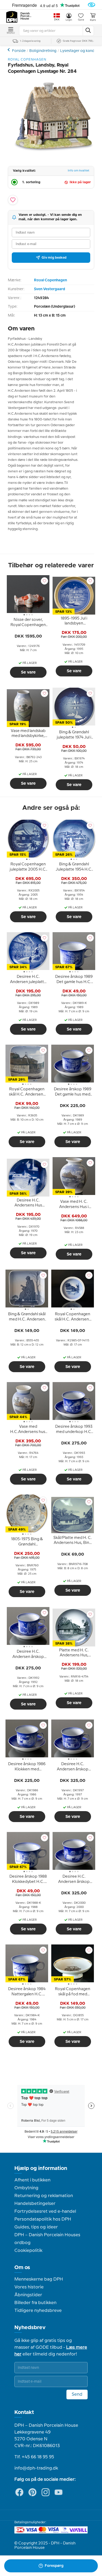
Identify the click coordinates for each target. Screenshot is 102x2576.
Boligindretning (43, 51)
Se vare (28, 672)
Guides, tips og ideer (36, 2227)
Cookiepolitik (28, 2251)
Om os (22, 2268)
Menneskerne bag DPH (39, 2279)
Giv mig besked (54, 258)
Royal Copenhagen (50, 280)
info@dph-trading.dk (36, 2468)
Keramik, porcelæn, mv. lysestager (9, 50)
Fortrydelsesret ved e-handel (45, 2211)
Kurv (93, 20)
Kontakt (24, 2412)
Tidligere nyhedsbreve (38, 2311)
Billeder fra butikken (35, 2303)
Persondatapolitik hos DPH (43, 2219)
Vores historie (29, 2287)
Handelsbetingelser (35, 2204)
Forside (19, 51)
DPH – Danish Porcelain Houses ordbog (47, 2239)
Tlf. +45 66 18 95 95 (34, 2457)
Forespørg (54, 2566)
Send (77, 2394)
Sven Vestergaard (50, 289)
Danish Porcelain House (26, 16)
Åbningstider (28, 2295)
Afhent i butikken (32, 2180)
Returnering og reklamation (44, 2196)
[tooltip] (28, 623)
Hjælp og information (41, 2168)
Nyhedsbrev (30, 2328)
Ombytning (26, 2188)
